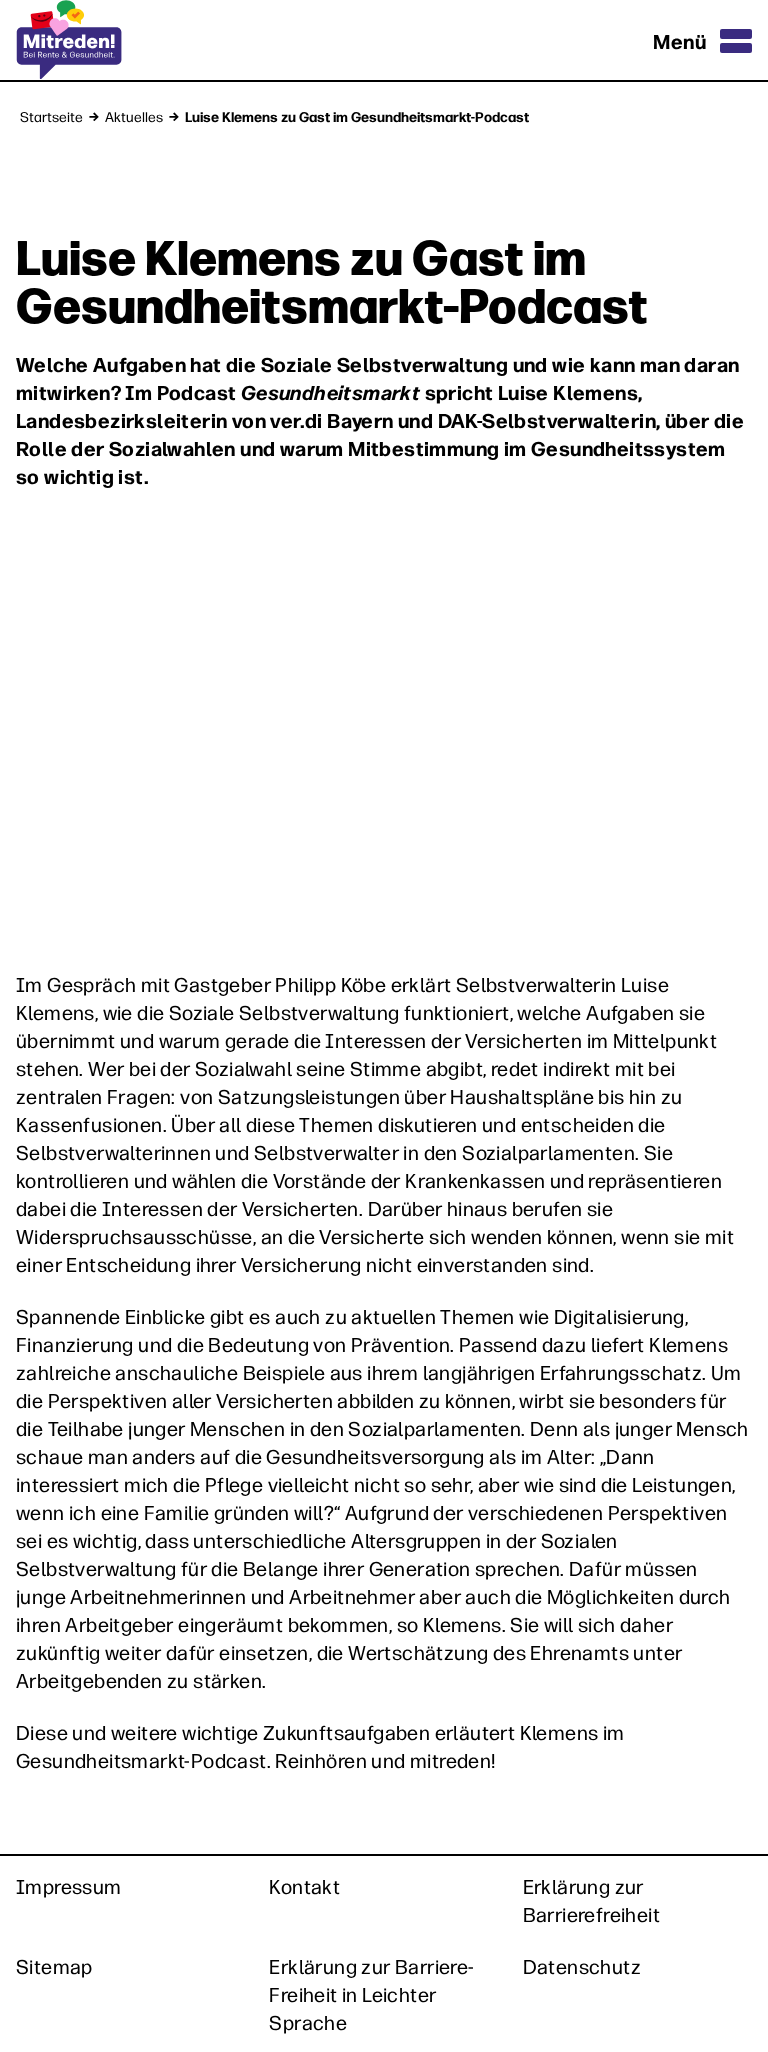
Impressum (69, 1886)
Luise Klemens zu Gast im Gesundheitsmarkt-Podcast (357, 116)
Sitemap (54, 1966)
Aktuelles (134, 116)
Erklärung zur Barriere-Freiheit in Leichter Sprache (371, 1994)
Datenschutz (582, 1966)
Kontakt (304, 1886)
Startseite (51, 116)
